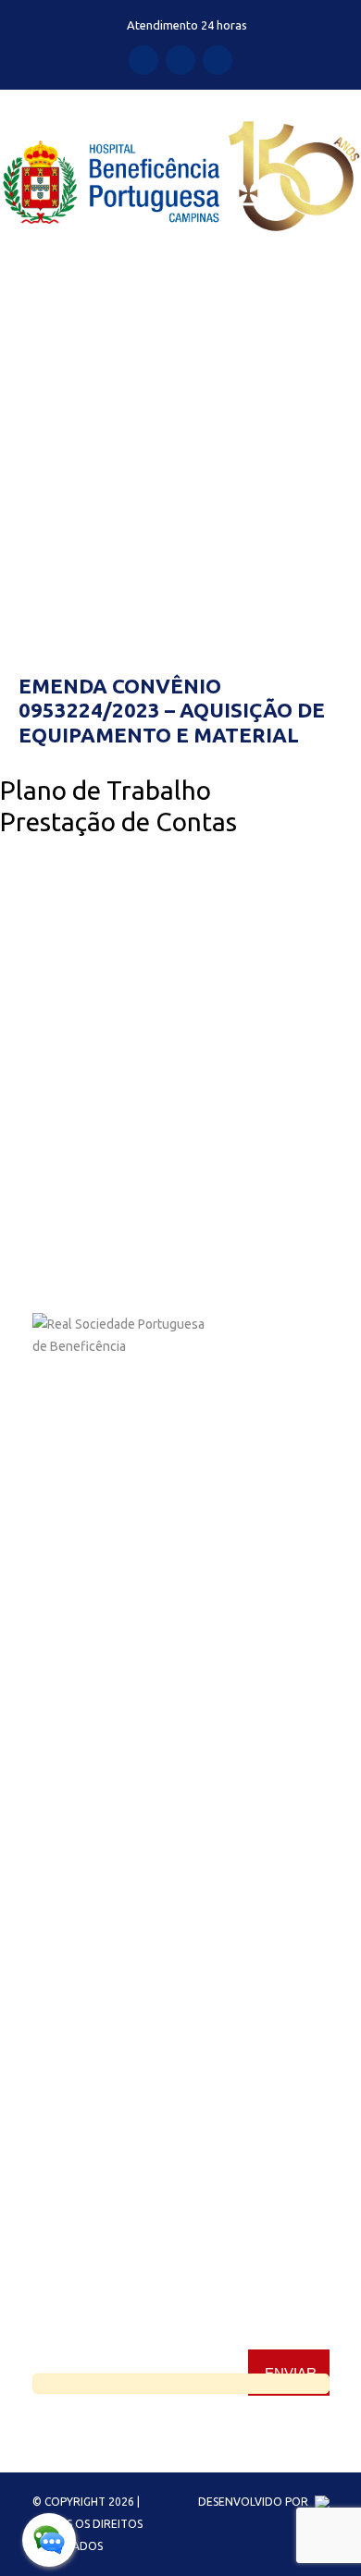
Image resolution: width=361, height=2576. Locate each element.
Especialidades (75, 1643)
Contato (56, 1809)
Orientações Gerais (87, 1776)
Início (15, 476)
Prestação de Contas (118, 822)
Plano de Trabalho (106, 790)
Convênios (63, 1676)
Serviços (57, 1710)
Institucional (68, 1610)
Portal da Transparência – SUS (118, 1743)
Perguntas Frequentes (97, 1843)
